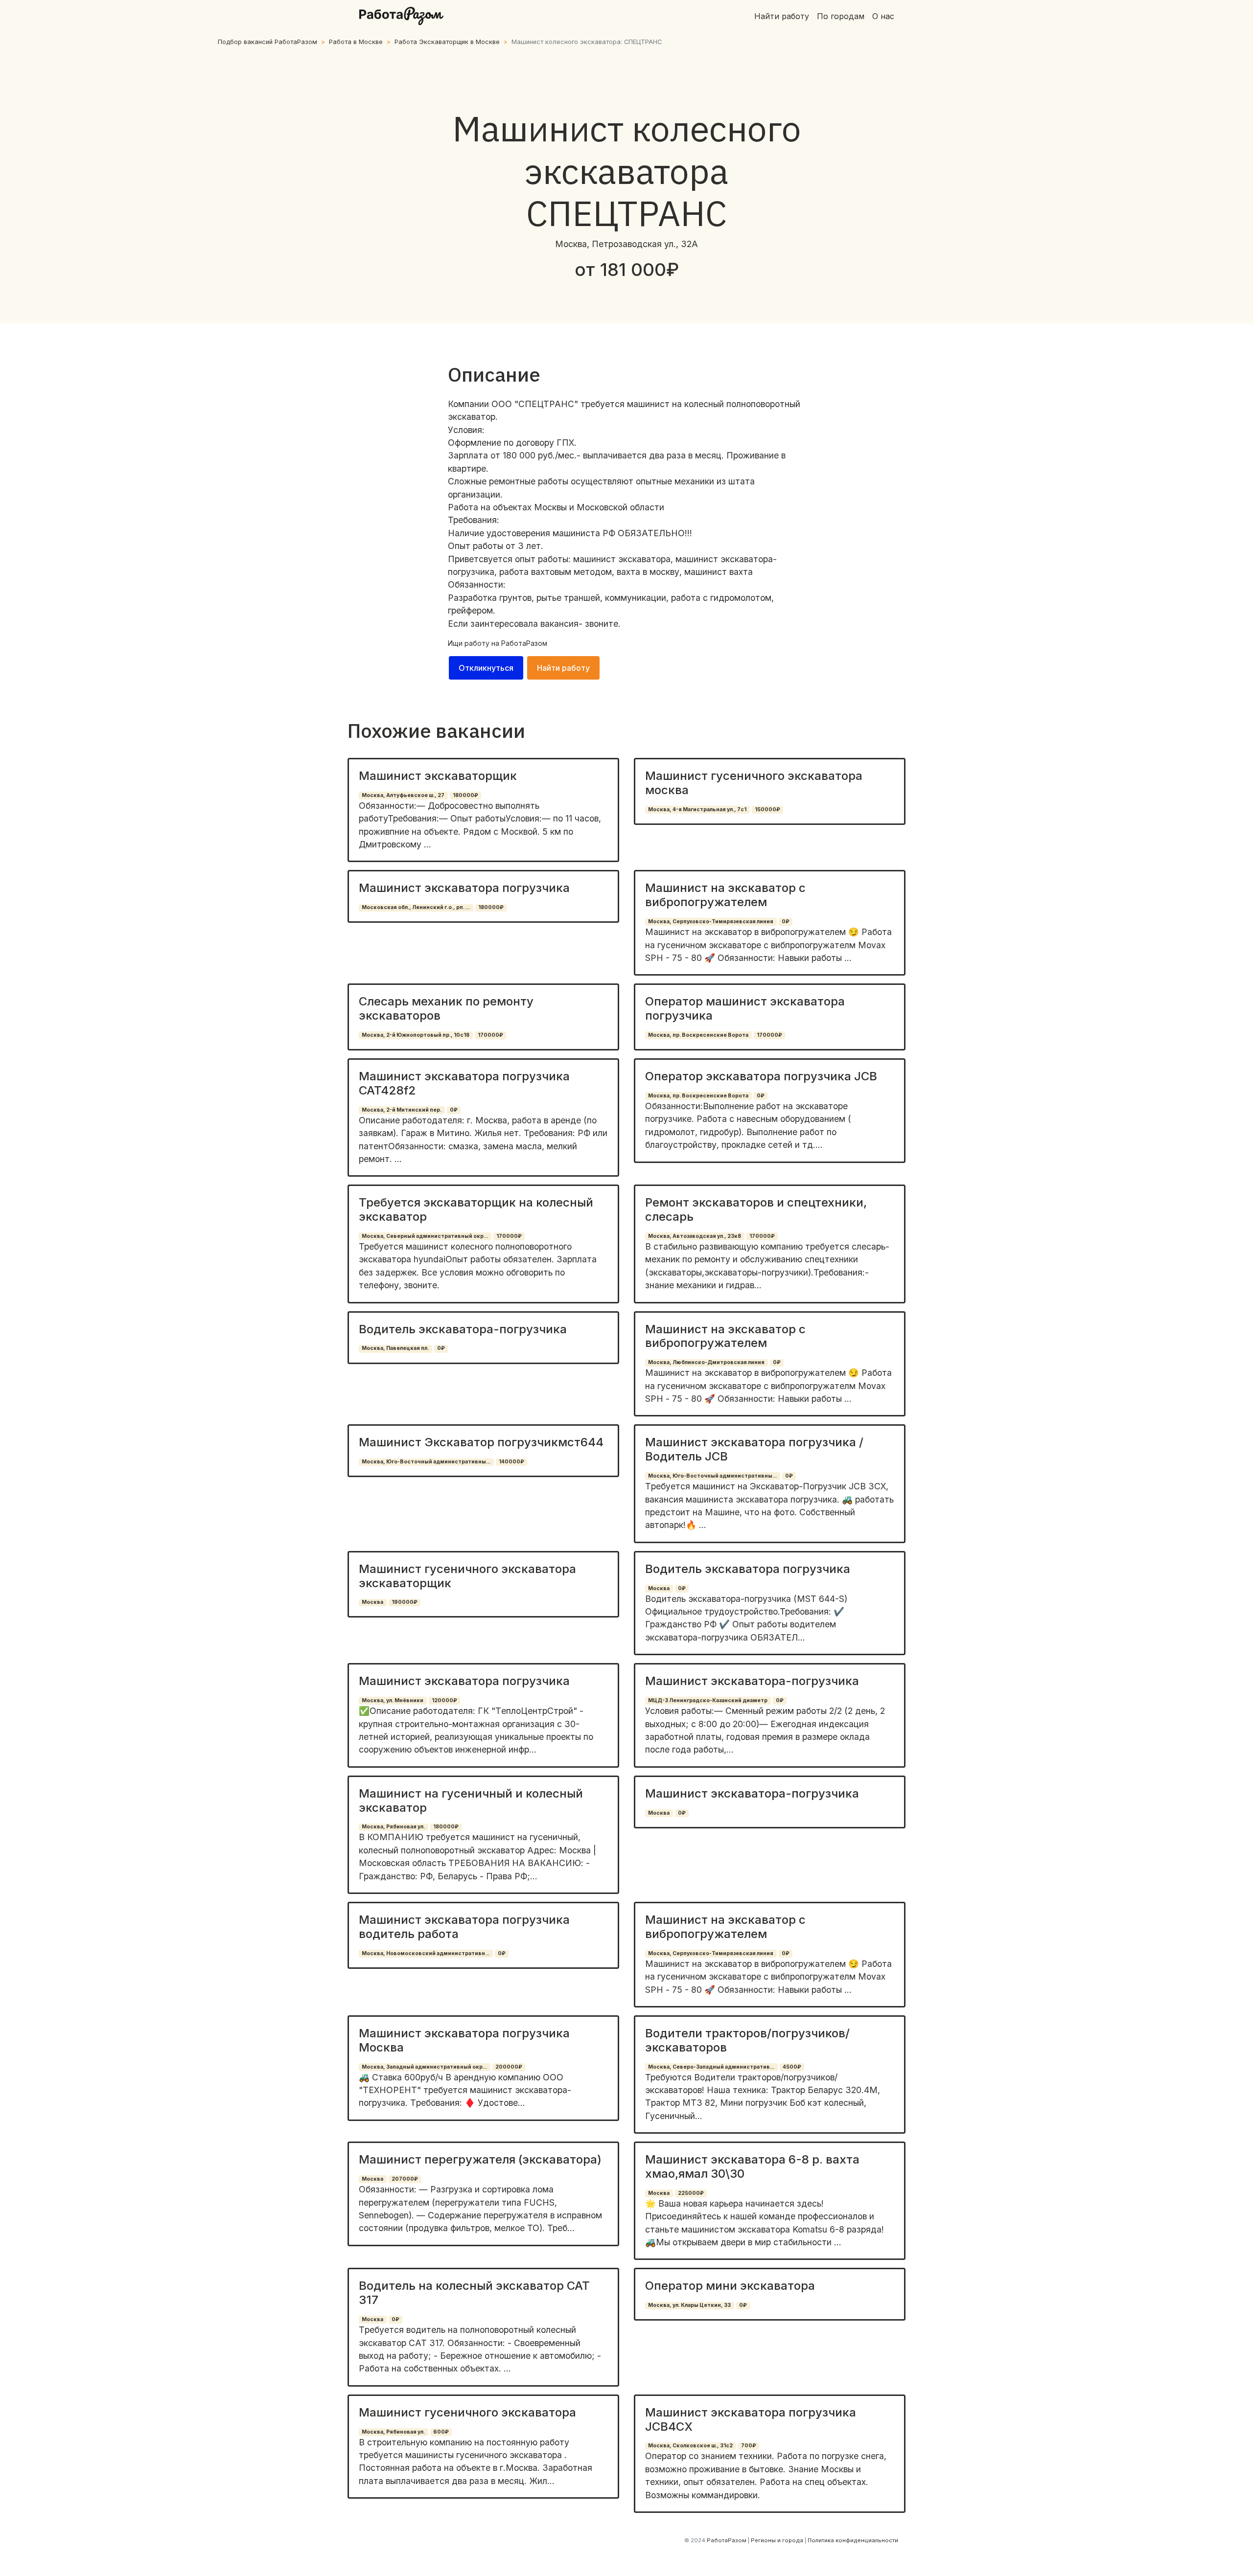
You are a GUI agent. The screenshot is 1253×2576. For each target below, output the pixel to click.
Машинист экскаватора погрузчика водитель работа (464, 1927)
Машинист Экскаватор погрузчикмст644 (481, 1442)
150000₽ (767, 809)
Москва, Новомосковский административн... (426, 1953)
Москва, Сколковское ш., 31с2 (690, 2446)
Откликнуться (486, 668)
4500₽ (792, 2067)
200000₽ (509, 2067)
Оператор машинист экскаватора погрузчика (745, 1008)
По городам (841, 16)
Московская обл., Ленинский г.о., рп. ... (416, 907)
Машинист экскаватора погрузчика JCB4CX (751, 2419)
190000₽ (405, 1602)
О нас (883, 16)
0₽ (786, 922)
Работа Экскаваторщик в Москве (447, 42)
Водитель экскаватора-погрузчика (463, 1329)
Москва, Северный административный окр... (425, 1236)
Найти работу (782, 16)
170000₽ (490, 1035)
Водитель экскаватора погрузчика (748, 1569)
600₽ (441, 2432)
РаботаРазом (524, 643)
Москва (372, 1602)
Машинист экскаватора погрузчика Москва (464, 2040)
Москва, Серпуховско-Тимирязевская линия (711, 922)
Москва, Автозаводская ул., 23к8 (695, 1236)
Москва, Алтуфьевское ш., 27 (403, 795)
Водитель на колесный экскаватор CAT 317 (474, 2293)
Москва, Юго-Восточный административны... (426, 1462)
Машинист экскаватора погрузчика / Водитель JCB (754, 1449)
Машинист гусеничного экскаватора (467, 2412)
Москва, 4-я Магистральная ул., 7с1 (697, 809)
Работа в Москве (356, 42)
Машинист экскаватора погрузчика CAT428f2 (464, 1083)
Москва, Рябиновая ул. (393, 1827)
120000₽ (444, 1700)
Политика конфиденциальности (853, 2540)
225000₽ (691, 2193)
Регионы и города (777, 2540)
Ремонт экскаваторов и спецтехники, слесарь (756, 1209)
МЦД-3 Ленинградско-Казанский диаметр (708, 1700)
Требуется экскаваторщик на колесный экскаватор (476, 1209)
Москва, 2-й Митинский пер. (402, 1110)
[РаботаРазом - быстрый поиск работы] (401, 16)
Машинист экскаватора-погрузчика (752, 1681)
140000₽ (511, 1462)
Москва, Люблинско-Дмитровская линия (706, 1362)
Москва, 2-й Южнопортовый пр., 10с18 (416, 1035)
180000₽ (465, 795)
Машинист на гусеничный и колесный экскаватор (471, 1801)
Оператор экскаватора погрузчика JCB (761, 1076)
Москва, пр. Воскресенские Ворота (698, 1035)
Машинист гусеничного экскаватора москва (754, 783)
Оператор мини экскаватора (730, 2286)
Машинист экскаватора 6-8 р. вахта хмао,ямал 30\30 (752, 2166)
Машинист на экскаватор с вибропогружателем (725, 895)
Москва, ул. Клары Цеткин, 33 (689, 2305)
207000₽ (405, 2179)
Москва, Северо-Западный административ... (711, 2067)
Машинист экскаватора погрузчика (464, 888)
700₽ (749, 2446)
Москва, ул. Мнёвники (393, 1700)
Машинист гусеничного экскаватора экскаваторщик (467, 1576)
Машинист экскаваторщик (438, 776)
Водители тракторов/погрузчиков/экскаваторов (747, 2040)
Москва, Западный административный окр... (424, 2067)
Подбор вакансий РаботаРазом (267, 42)
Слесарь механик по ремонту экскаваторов (446, 1008)
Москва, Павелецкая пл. (395, 1348)
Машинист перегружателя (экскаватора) (480, 2159)
